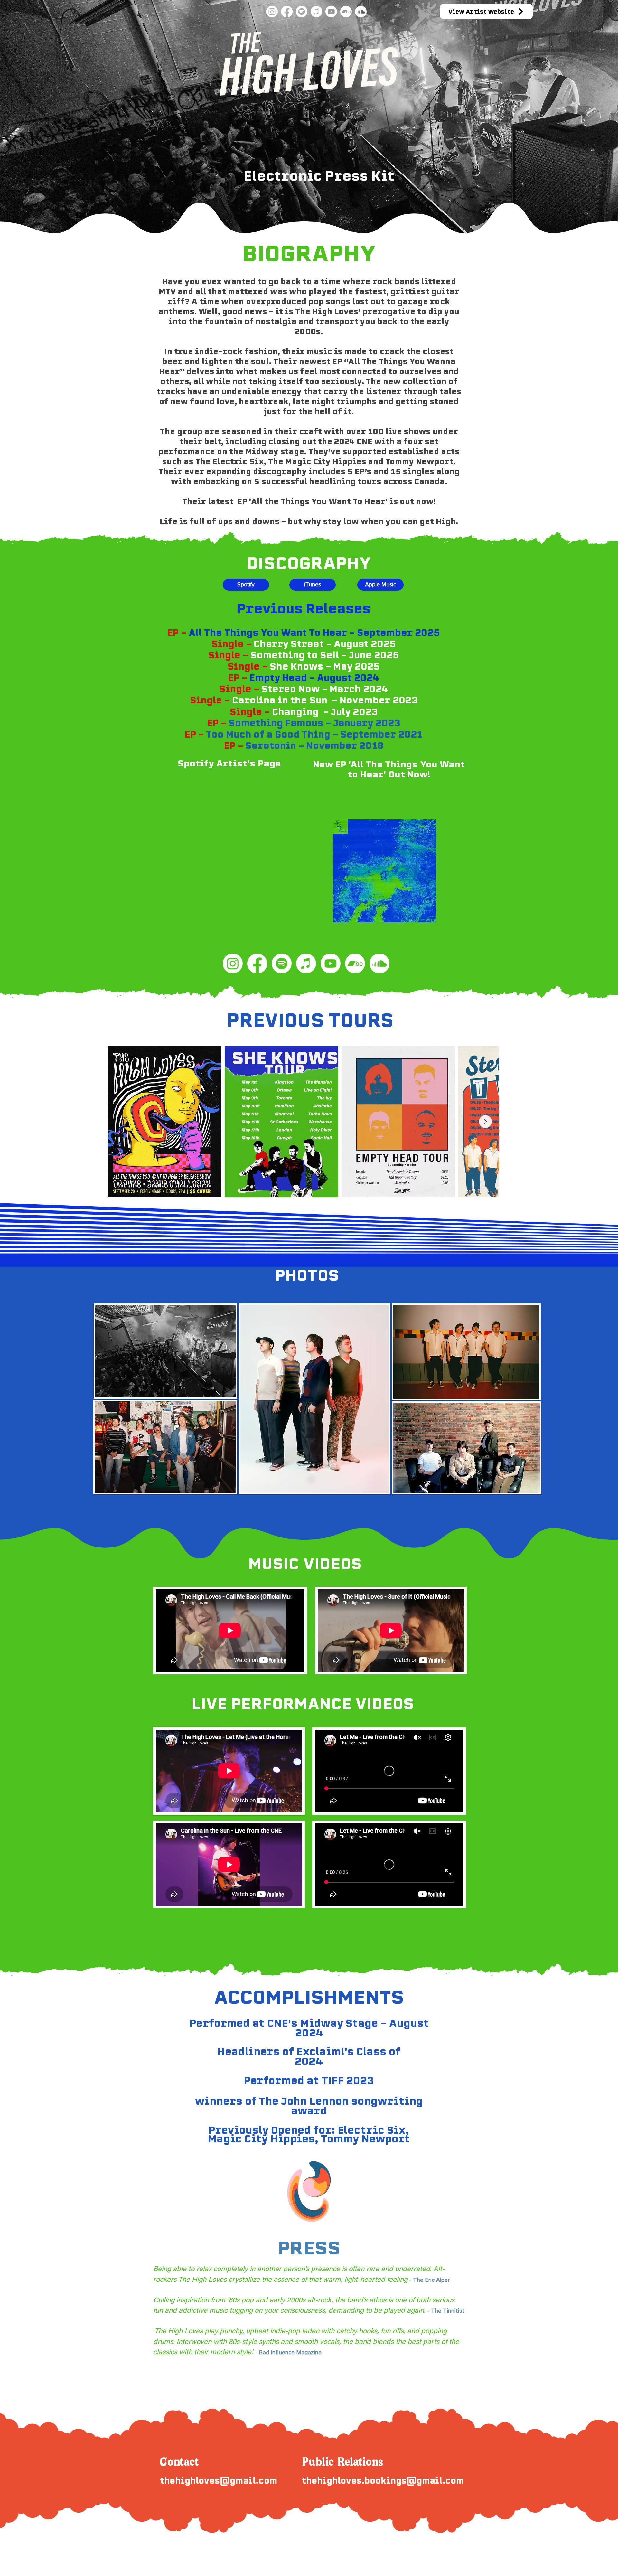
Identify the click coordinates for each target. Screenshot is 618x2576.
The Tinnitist (448, 2311)
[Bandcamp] (346, 12)
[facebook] (287, 12)
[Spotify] (302, 12)
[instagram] (272, 12)
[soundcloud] (361, 12)
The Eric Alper (432, 2280)
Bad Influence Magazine (290, 2353)
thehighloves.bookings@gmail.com (383, 2481)
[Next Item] (485, 1122)
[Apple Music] (316, 12)
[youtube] (331, 12)
